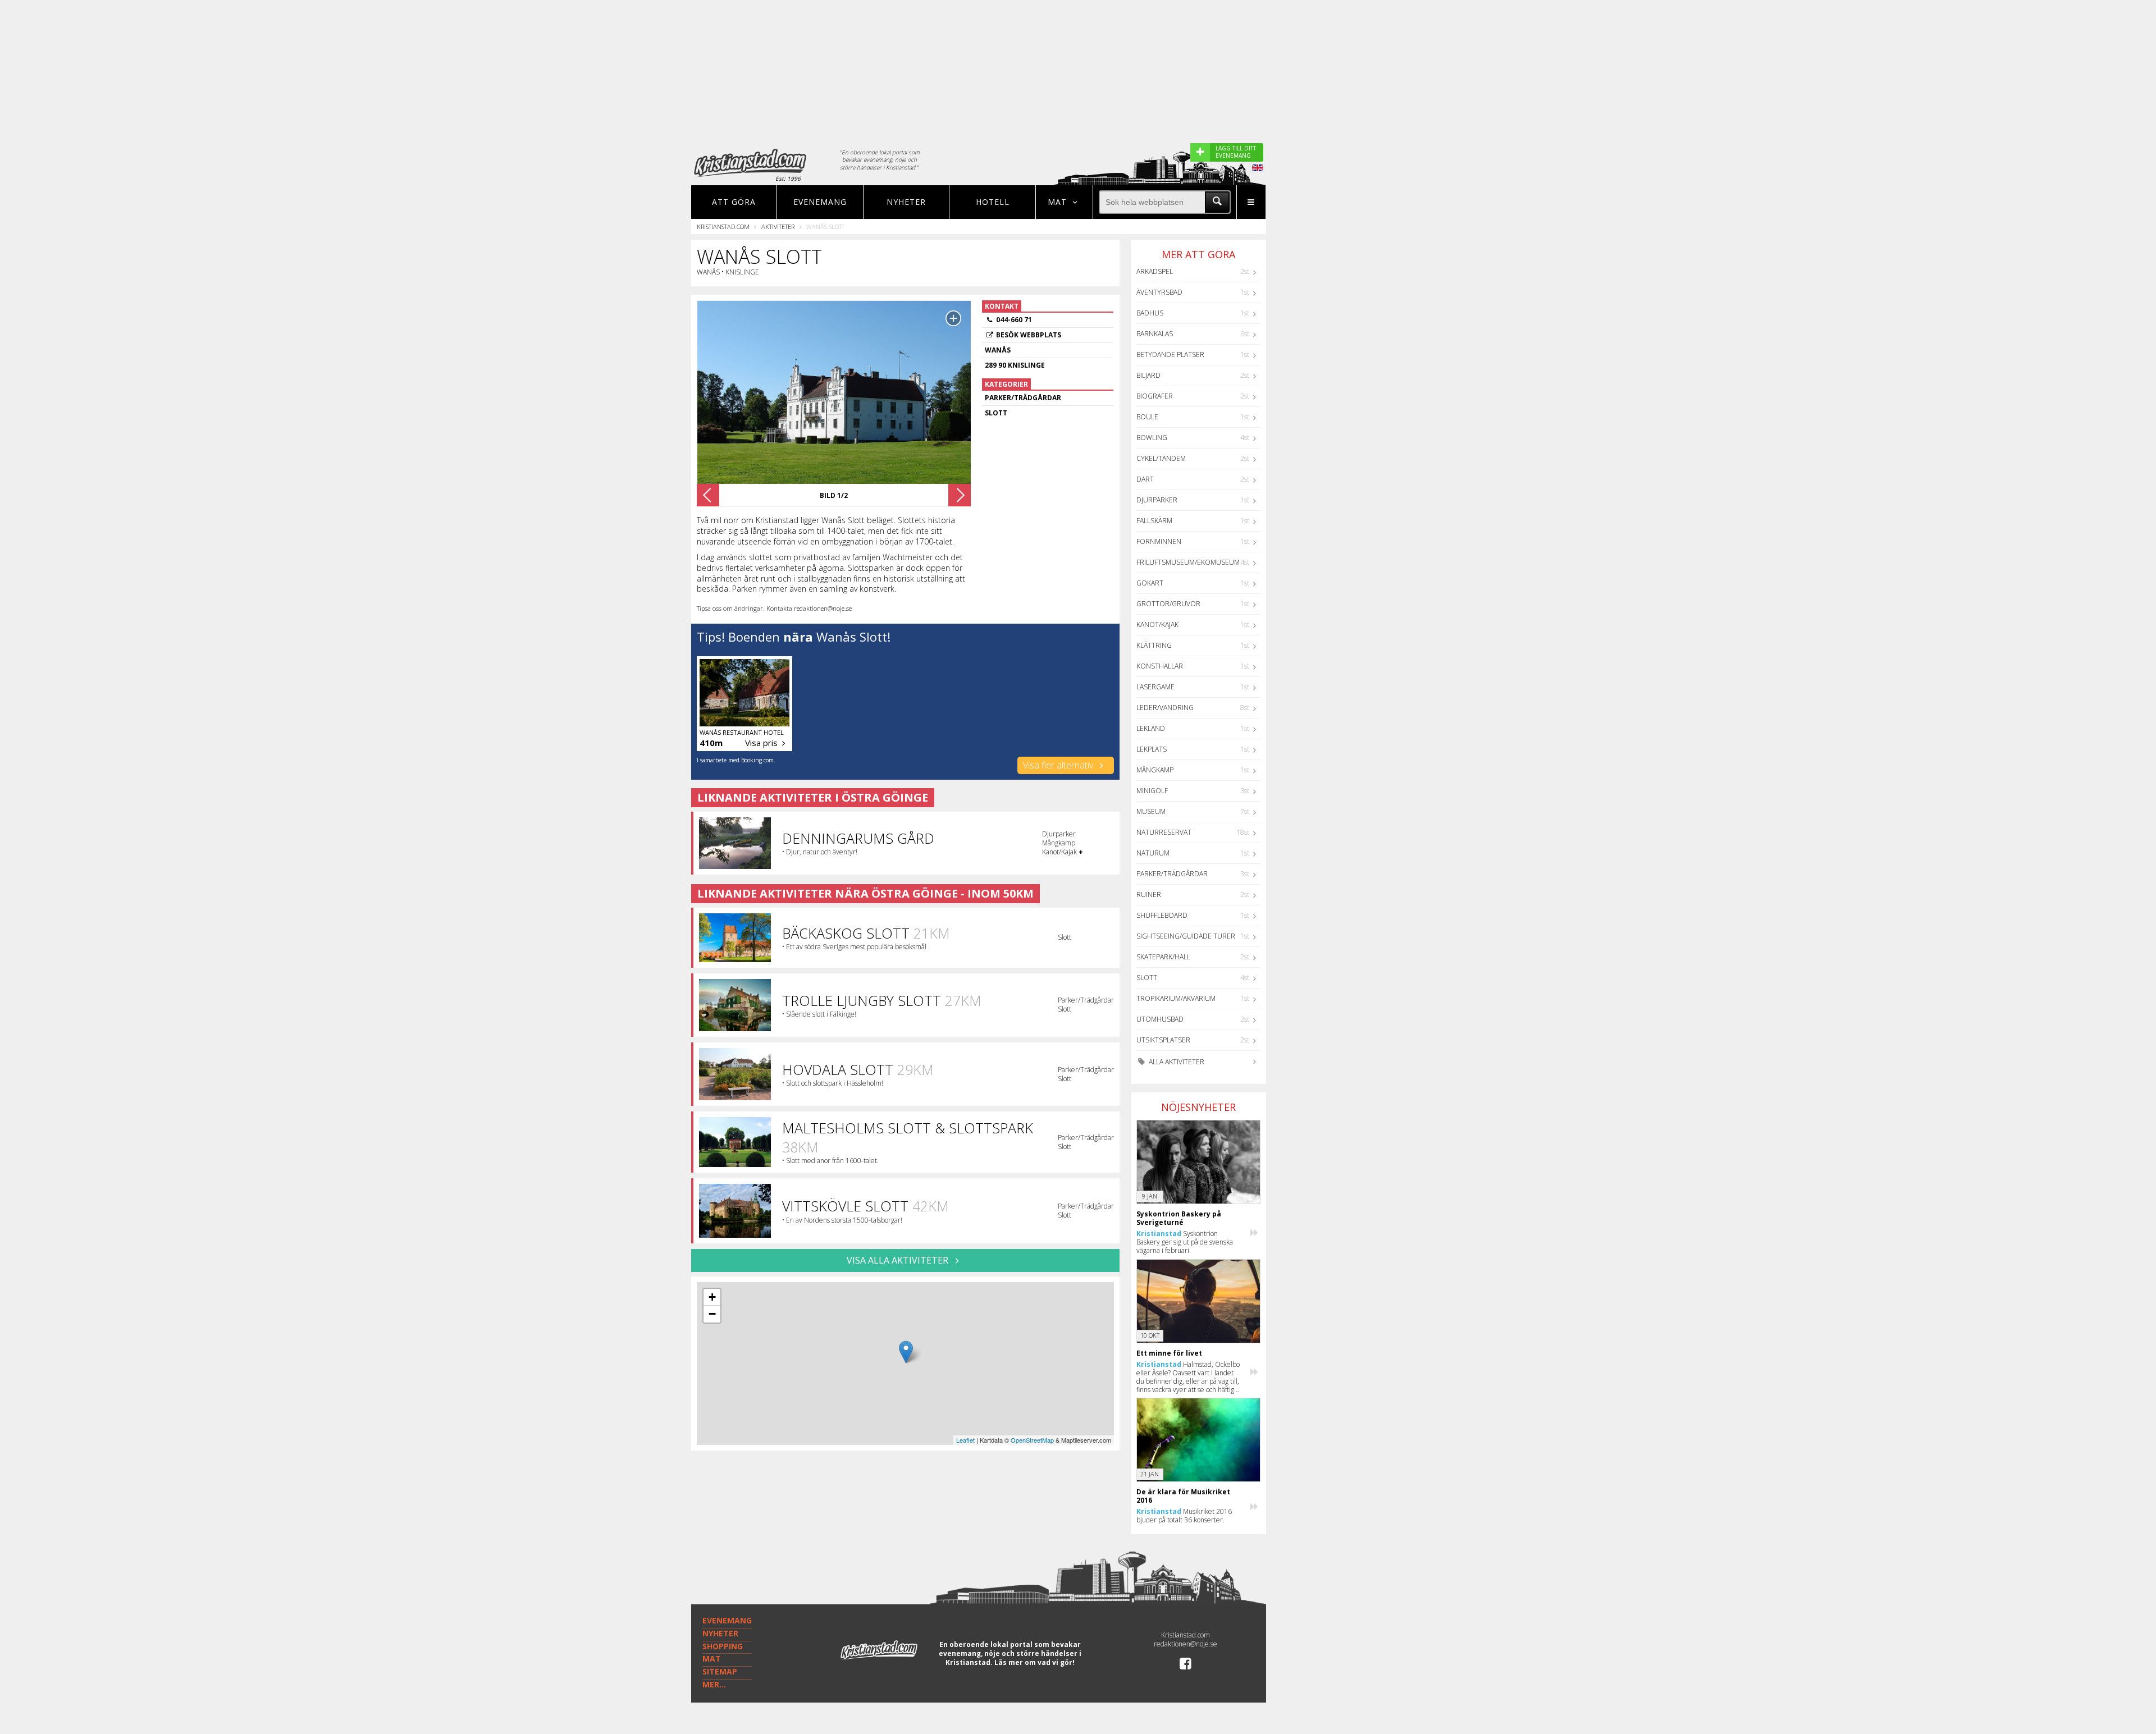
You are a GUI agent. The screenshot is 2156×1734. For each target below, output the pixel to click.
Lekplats (1152, 749)
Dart (1145, 479)
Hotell (993, 202)
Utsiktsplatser (1163, 1040)
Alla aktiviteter (1176, 1062)
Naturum (1153, 853)
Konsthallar (1160, 666)
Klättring (1154, 645)
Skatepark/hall (1163, 957)
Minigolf (1152, 791)
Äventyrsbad (1159, 292)
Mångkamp (1155, 770)
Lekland (1151, 728)
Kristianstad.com (723, 227)
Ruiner (1149, 895)
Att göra (734, 202)
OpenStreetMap (1032, 1440)
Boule (1147, 417)
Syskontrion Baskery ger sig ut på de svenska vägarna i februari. (1185, 1242)
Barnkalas (1155, 334)
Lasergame (1155, 687)
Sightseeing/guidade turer (1186, 936)
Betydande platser (1170, 354)
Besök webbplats (1029, 335)
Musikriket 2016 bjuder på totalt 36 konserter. (1184, 1516)
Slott (1147, 978)
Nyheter (906, 202)
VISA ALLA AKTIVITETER (899, 1260)
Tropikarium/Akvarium (1176, 998)
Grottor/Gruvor (1168, 604)
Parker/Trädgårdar (1172, 874)
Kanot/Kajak (1157, 624)
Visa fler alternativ (1059, 765)
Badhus (1150, 313)
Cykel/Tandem (1161, 458)
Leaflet (965, 1440)
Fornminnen (1159, 541)
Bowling (1152, 438)
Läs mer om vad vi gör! (1034, 1662)
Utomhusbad (1160, 1019)
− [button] (712, 1314)
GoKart (1150, 583)
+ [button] (712, 1297)
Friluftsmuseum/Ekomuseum (1188, 562)
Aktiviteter (778, 227)
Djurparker (1157, 500)
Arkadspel (1155, 271)
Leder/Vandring (1165, 708)
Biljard (1148, 375)
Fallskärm (1154, 521)
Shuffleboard (1162, 915)
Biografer (1155, 396)
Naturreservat (1164, 832)
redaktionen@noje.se (1186, 1644)
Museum (1151, 811)
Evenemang (820, 202)
